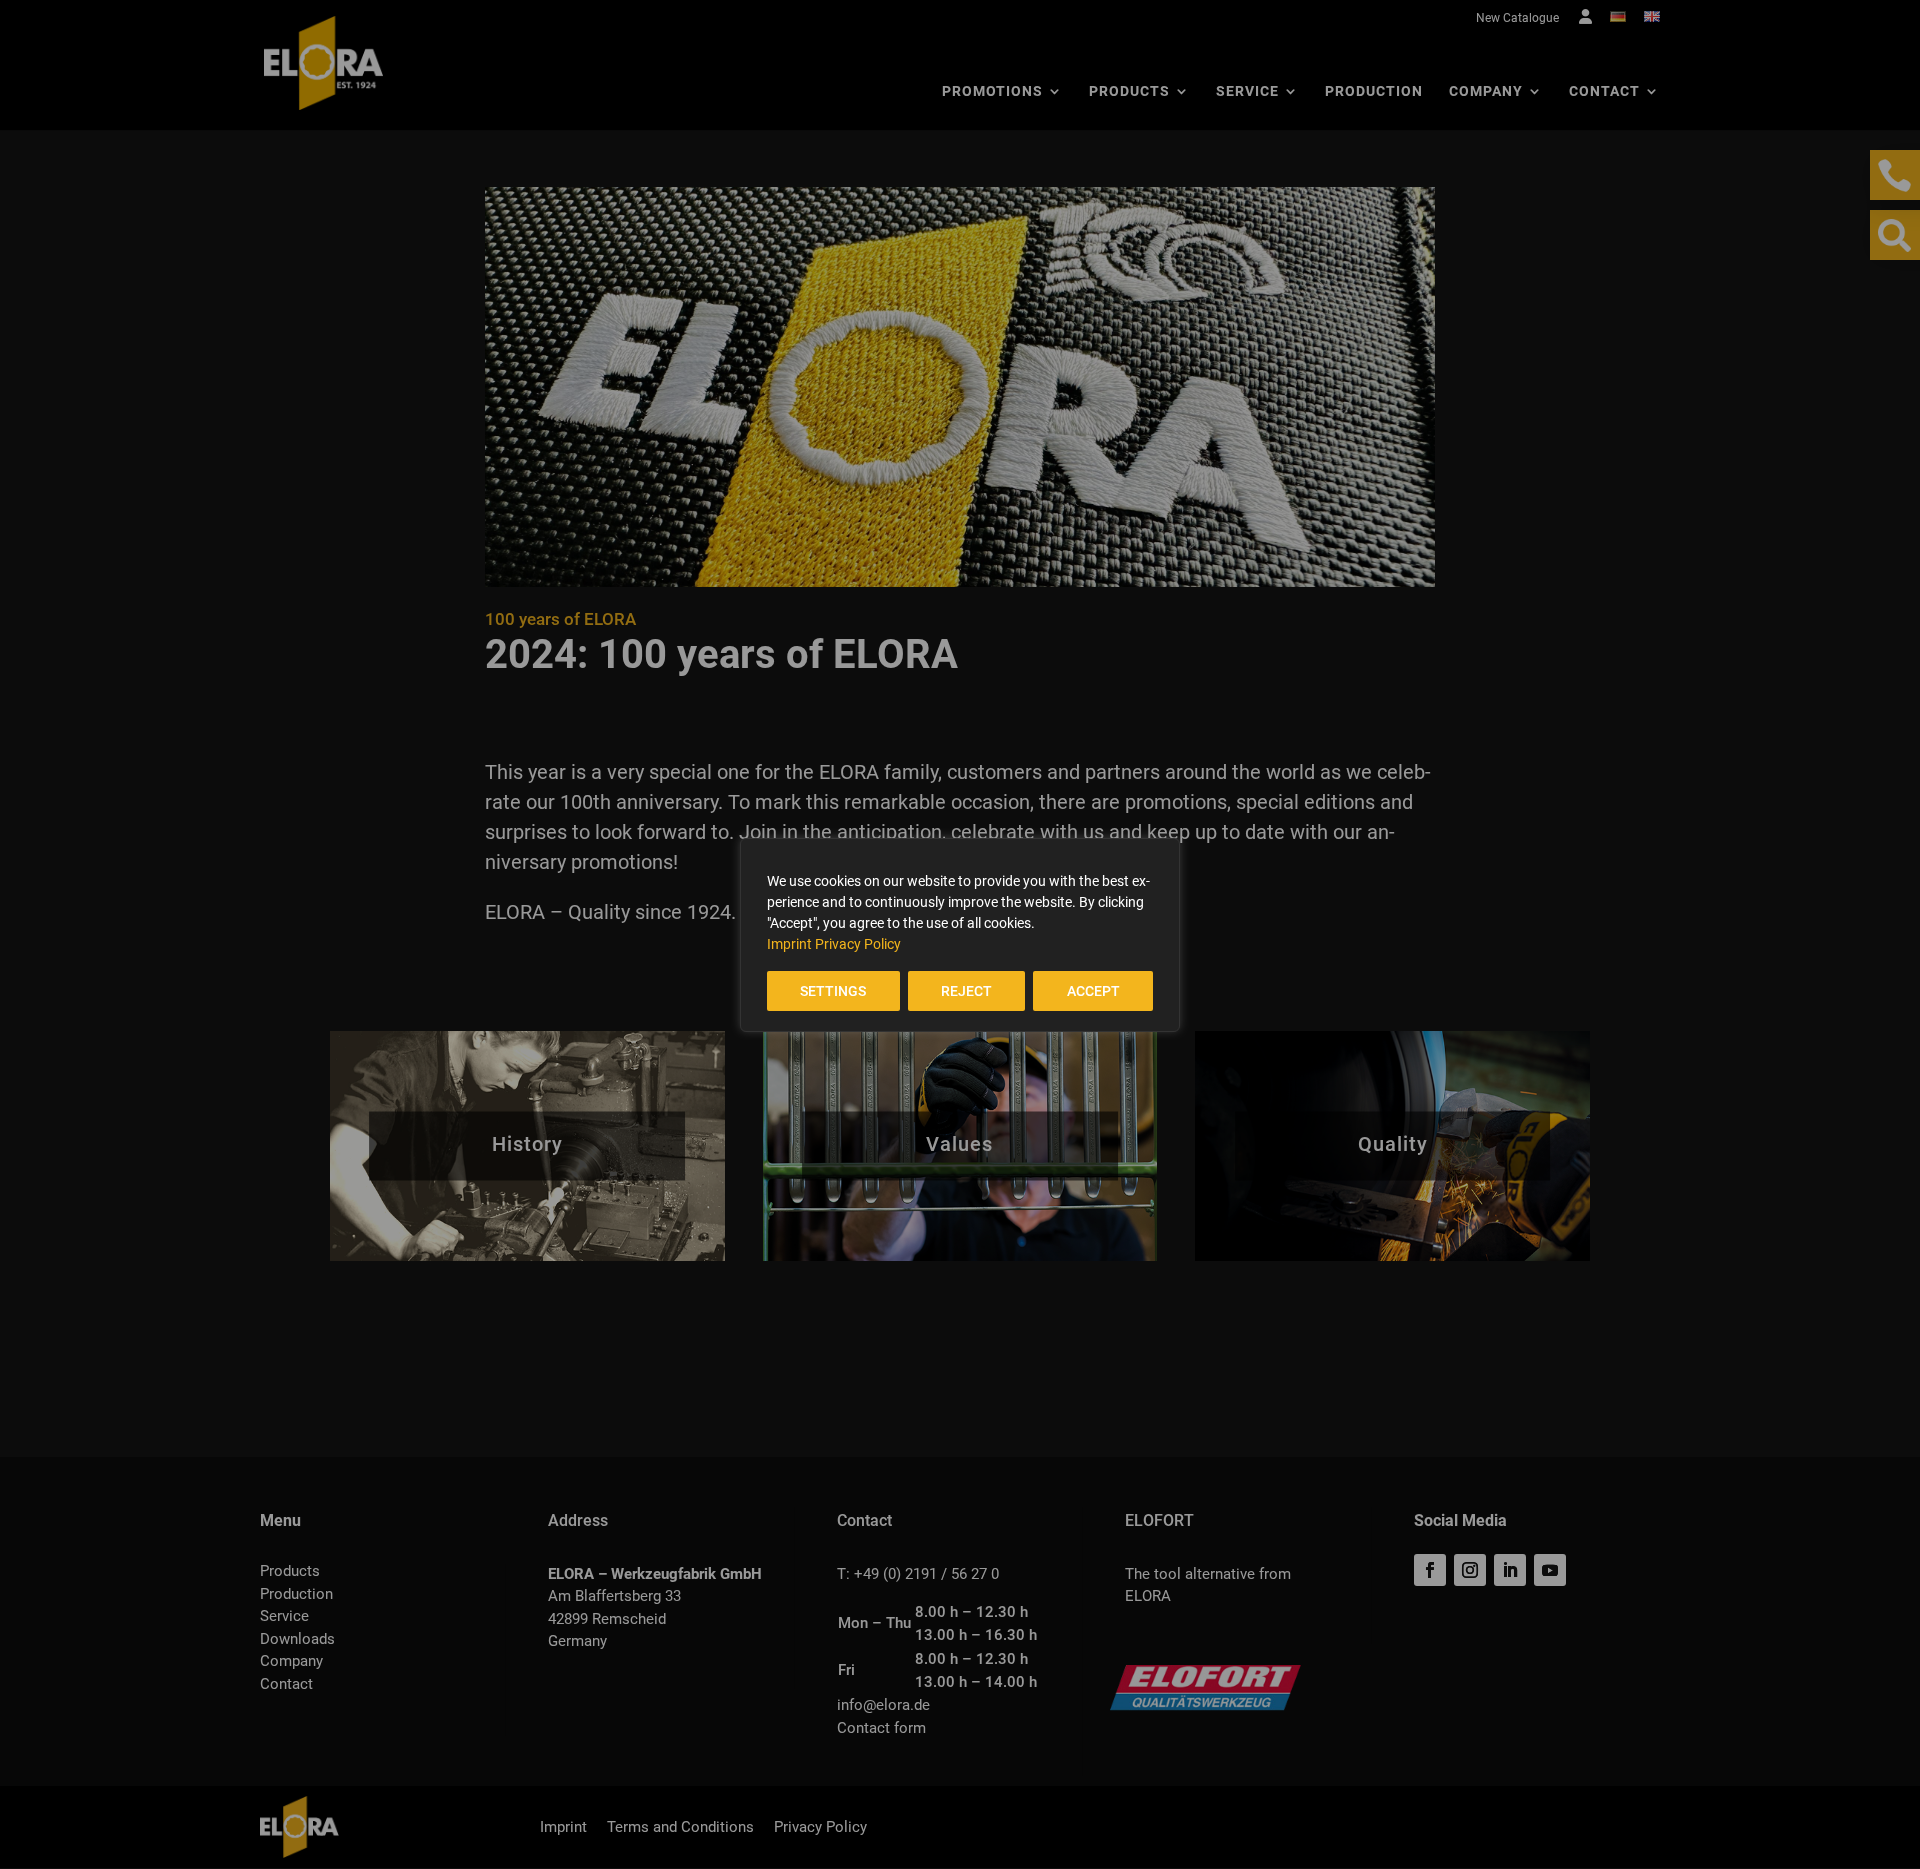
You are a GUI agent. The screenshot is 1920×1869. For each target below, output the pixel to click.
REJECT (966, 991)
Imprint (789, 944)
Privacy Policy (858, 944)
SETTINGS (833, 991)
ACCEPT (1093, 991)
